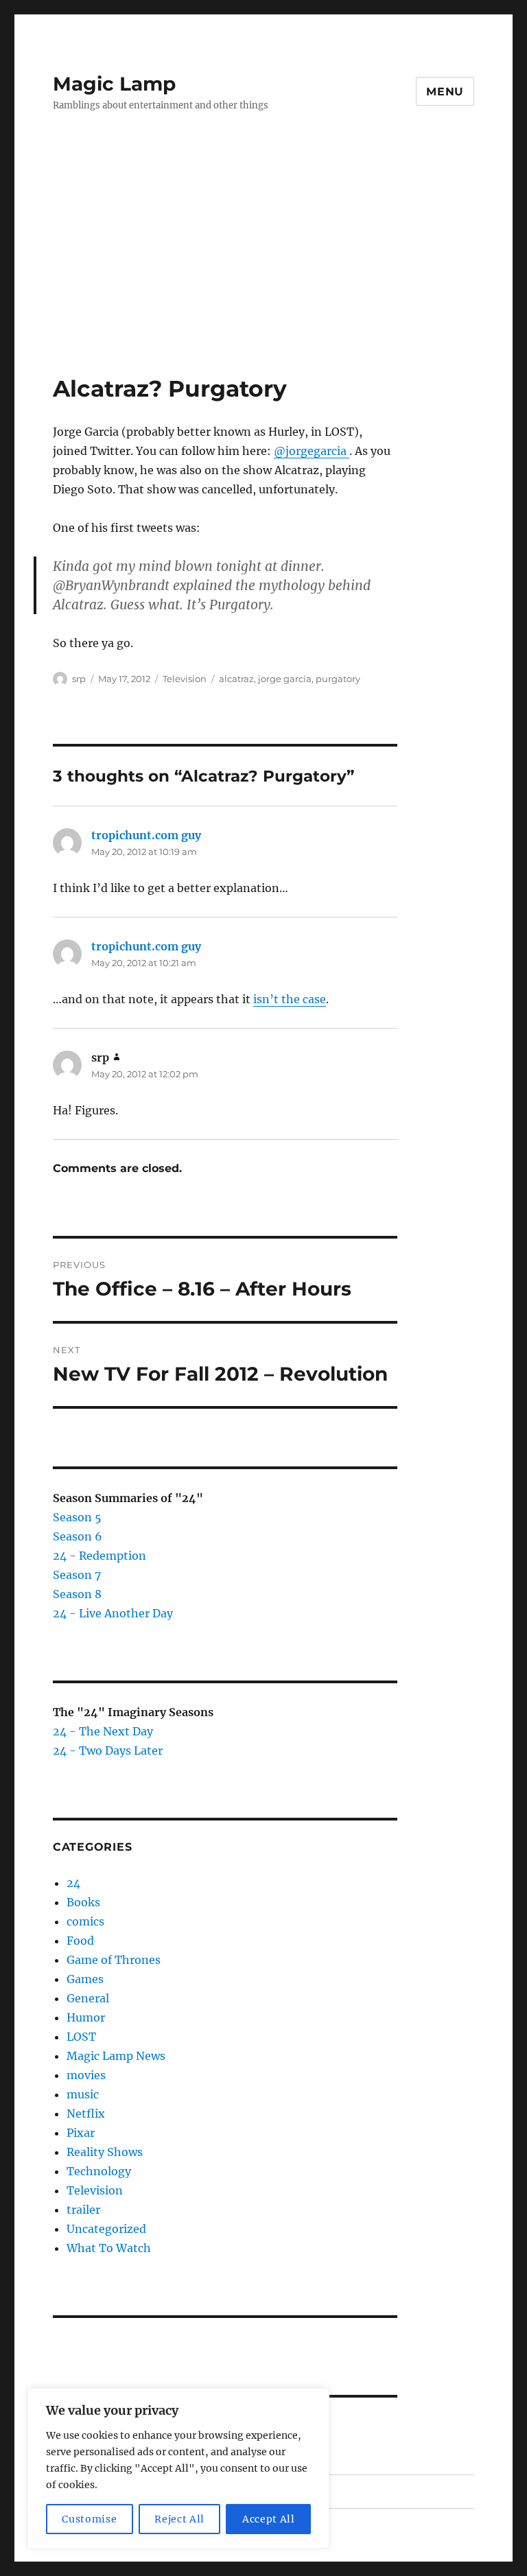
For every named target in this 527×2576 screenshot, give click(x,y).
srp (79, 679)
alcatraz (236, 679)
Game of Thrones (114, 1960)
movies (86, 2075)
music (83, 2094)
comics (85, 1921)
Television (185, 679)
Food (80, 1941)
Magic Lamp (114, 84)
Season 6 (78, 1536)
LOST (81, 2037)
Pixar (81, 2133)
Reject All (179, 2519)
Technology (99, 2171)
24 (73, 1883)
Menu (445, 92)
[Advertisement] (266, 272)
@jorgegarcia (312, 451)
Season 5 (77, 1517)
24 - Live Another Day (113, 1613)
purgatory (338, 679)
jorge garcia (285, 679)
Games (85, 1979)
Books (83, 1902)
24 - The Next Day (103, 1731)
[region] (178, 2468)
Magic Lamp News (116, 2056)
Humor (86, 2017)
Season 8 (77, 1594)
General (88, 1998)
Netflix (86, 2114)
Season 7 (77, 1575)
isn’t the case (290, 999)
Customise (89, 2519)
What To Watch (109, 2248)
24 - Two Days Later (108, 1750)
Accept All (269, 2519)
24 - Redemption (99, 1556)
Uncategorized (106, 2229)
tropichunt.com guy (146, 835)
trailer (83, 2210)
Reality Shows (105, 2152)
